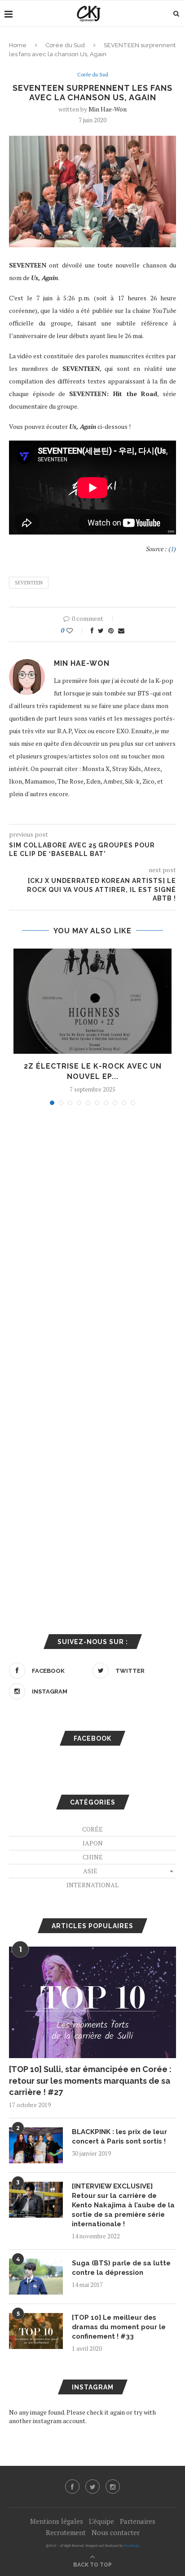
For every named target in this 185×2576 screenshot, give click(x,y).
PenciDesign (132, 2546)
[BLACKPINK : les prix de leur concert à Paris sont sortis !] (36, 2145)
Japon (93, 1843)
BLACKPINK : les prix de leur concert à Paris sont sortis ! (119, 2137)
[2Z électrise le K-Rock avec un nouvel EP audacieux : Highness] (92, 1001)
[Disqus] (92, 1234)
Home (18, 45)
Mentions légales (57, 2521)
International (92, 1885)
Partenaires (138, 2521)
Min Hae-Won (108, 109)
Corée (92, 1829)
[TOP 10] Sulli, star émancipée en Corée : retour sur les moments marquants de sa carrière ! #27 (90, 2080)
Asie (90, 1871)
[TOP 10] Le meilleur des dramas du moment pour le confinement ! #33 (119, 2327)
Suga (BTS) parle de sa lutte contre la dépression (121, 2268)
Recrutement (66, 2532)
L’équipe (101, 2521)
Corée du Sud (65, 45)
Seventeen (29, 583)
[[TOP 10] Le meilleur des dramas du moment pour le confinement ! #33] (36, 2331)
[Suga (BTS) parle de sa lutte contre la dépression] (36, 2277)
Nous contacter (116, 2532)
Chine (93, 1857)
